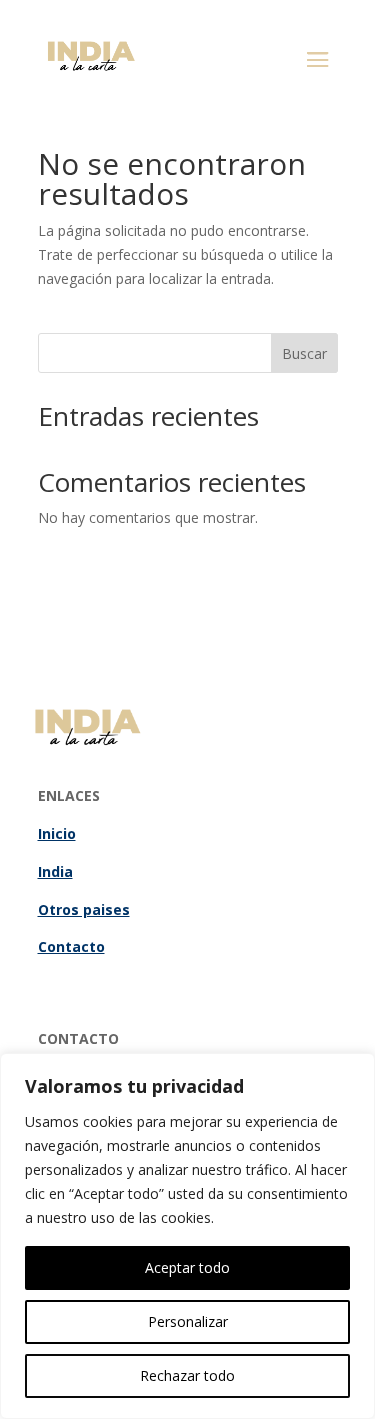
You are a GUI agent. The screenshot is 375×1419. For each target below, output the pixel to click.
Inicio (57, 833)
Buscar (304, 353)
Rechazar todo (187, 1375)
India (55, 871)
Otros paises (84, 909)
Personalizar (188, 1321)
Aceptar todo (187, 1267)
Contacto (71, 946)
